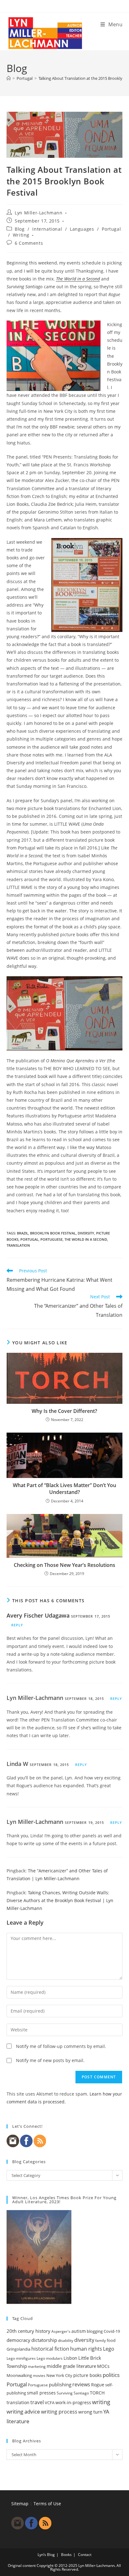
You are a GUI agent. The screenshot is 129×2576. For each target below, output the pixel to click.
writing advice (23, 2412)
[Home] (9, 78)
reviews (81, 2384)
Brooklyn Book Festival (53, 1233)
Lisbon (70, 2358)
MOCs (103, 2366)
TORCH (97, 2393)
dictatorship (44, 2340)
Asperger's (61, 2331)
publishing (60, 2384)
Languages (82, 229)
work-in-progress (73, 2402)
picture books (88, 2375)
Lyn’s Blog (46, 2555)
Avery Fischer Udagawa (38, 1615)
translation (18, 1245)
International (47, 229)
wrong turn (90, 2412)
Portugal (111, 229)
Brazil (23, 1233)
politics (111, 2375)
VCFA (50, 2403)
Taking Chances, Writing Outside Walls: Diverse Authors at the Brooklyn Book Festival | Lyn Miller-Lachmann (60, 1900)
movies (39, 2376)
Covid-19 (112, 2331)
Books (66, 2555)
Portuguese (52, 1239)
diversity (86, 1233)
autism (79, 2331)
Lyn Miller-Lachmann (39, 213)
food (111, 2340)
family (101, 2340)
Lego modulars (50, 2358)
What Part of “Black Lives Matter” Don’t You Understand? (64, 1489)
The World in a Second (78, 279)
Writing (21, 235)
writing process (59, 2412)
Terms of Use (47, 2504)
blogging (95, 2331)
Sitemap (20, 2504)
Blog (20, 229)
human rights (86, 2349)
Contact (85, 2555)
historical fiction (50, 2349)
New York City (59, 2375)
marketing (37, 2366)
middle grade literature (71, 2366)
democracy (18, 2340)
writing (101, 2402)
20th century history (28, 2331)
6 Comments (29, 243)
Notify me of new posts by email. (50, 2060)
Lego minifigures (21, 2358)
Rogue (98, 2385)
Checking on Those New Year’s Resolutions (64, 1565)
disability (66, 2340)
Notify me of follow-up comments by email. (61, 2046)
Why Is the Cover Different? (64, 1411)
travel (37, 2402)
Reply (17, 1625)
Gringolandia (18, 2349)
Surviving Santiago (73, 2393)
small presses (41, 2393)
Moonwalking (19, 2375)
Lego (109, 2349)
